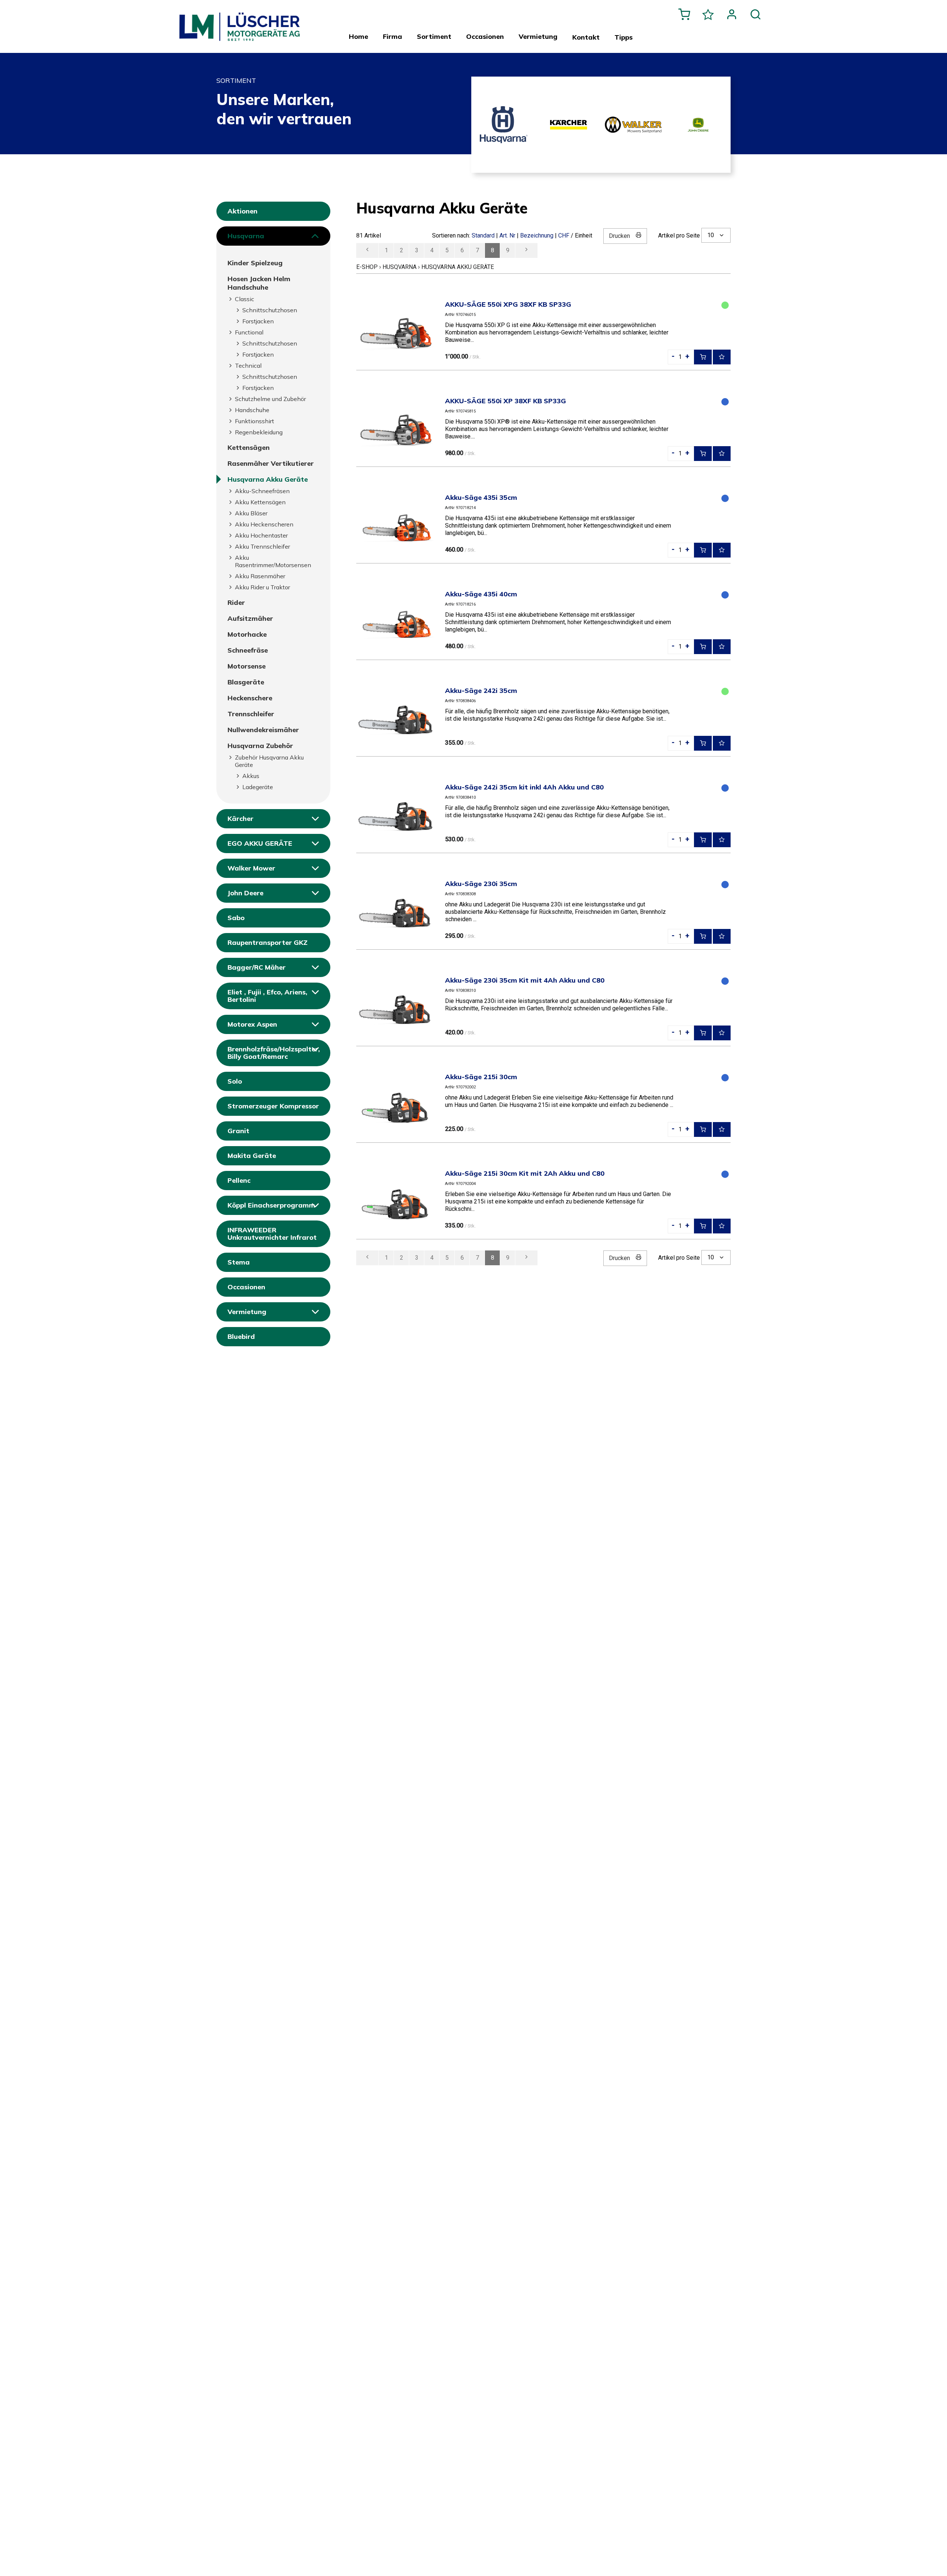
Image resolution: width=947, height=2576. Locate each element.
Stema (239, 1262)
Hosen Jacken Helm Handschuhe (259, 283)
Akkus (251, 776)
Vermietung (247, 1312)
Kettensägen (249, 447)
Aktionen (242, 211)
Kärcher (240, 819)
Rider (236, 602)
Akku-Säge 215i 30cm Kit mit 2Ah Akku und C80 (525, 1173)
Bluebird (241, 1336)
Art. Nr (507, 235)
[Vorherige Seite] (367, 250)
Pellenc (239, 1180)
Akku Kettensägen (260, 502)
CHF (564, 235)
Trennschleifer (251, 714)
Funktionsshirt (255, 421)
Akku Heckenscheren (264, 524)
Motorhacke (247, 634)
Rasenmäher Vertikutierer (271, 463)
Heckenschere (250, 698)
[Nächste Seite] (526, 250)
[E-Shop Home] (246, 23)
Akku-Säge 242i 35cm (481, 691)
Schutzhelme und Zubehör (270, 399)
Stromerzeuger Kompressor (273, 1106)
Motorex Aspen (252, 1024)
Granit (238, 1131)
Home (358, 37)
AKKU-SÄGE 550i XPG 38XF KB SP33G (508, 304)
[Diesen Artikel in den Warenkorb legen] (703, 357)
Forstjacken (258, 321)
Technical (248, 366)
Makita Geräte (252, 1156)
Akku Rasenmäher (260, 576)
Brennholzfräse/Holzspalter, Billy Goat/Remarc (274, 1053)
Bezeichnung (537, 235)
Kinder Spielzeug (255, 263)
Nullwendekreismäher (263, 730)
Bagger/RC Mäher (257, 967)
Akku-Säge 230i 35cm (481, 884)
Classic (245, 299)
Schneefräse (248, 650)
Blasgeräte (246, 682)
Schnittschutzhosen (270, 310)
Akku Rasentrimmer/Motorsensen (273, 561)
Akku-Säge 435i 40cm (481, 594)
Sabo (236, 918)
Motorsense (247, 666)
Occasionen (246, 1287)
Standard (483, 235)
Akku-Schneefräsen (262, 491)
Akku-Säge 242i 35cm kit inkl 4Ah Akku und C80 (524, 787)
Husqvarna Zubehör (260, 746)
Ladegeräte (258, 787)
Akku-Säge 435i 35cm (481, 497)
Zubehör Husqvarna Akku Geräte (269, 761)
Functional (249, 332)
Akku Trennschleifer (262, 546)
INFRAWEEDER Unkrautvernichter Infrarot (272, 1234)
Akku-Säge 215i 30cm (481, 1077)
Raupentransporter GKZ (267, 942)
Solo (235, 1081)
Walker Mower (251, 868)
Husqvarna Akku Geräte (268, 479)
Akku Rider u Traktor (262, 587)
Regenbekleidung (259, 432)
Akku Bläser (251, 513)
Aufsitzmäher (250, 618)
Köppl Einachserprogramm (271, 1205)
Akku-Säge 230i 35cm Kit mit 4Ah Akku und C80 (525, 980)
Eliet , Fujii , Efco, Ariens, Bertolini (267, 996)
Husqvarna (246, 236)
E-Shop (367, 267)
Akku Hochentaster (261, 535)
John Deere (245, 893)
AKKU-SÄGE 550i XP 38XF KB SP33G (505, 401)
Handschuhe (252, 410)
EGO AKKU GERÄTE (260, 843)
